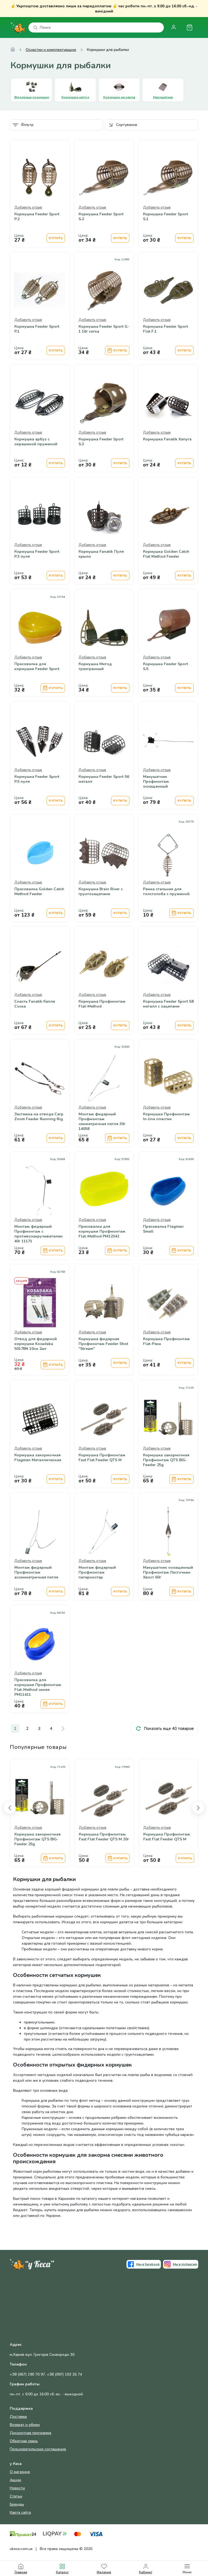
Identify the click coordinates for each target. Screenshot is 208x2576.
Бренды (17, 2504)
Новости (17, 2488)
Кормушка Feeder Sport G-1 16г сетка (104, 329)
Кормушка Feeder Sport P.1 (37, 329)
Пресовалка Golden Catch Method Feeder (39, 892)
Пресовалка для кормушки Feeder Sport (37, 667)
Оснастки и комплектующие (51, 50)
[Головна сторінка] (13, 50)
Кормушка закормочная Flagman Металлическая (38, 1458)
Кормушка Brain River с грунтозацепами (101, 892)
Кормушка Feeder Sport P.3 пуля (37, 554)
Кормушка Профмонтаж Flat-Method (102, 1004)
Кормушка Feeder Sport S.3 (101, 442)
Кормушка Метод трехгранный (95, 667)
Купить (56, 238)
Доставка (18, 2417)
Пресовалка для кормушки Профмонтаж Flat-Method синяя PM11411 (38, 1687)
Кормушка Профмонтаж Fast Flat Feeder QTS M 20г (104, 1837)
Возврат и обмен (25, 2425)
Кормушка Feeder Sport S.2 (101, 217)
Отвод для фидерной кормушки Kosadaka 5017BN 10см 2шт (36, 1344)
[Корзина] (189, 27)
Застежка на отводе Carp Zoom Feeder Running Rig (39, 1117)
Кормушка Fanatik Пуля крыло (101, 554)
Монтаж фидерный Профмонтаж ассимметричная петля (36, 1573)
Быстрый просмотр (40, 192)
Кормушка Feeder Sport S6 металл (104, 779)
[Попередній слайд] (10, 1808)
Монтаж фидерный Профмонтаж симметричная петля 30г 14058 (102, 1122)
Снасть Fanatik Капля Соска (35, 1004)
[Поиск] (35, 28)
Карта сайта (20, 2512)
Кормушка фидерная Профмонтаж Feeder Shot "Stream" (103, 1344)
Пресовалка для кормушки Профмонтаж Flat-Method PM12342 (102, 1232)
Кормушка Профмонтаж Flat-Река (166, 1341)
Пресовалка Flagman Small (163, 1229)
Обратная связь (24, 2441)
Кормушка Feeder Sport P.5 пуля (37, 779)
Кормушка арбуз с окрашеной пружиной (36, 442)
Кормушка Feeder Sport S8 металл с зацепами (168, 1004)
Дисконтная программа (30, 2433)
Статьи (16, 2496)
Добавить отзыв (28, 207)
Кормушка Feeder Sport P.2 (37, 217)
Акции (15, 2480)
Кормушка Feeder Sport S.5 (165, 667)
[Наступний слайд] (198, 1808)
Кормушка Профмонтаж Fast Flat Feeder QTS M (102, 1458)
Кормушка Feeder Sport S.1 (165, 217)
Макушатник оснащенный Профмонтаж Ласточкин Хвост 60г (168, 1573)
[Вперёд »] (63, 1729)
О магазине (20, 2472)
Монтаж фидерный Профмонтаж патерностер (97, 1573)
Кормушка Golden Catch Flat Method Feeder (166, 554)
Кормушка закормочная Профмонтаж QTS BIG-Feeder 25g (166, 1460)
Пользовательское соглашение (38, 2449)
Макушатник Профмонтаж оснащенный (156, 782)
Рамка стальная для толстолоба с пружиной (166, 892)
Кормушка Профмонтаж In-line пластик (166, 1117)
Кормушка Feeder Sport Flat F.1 (165, 329)
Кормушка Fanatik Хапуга (167, 439)
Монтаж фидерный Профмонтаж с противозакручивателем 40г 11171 (38, 1234)
